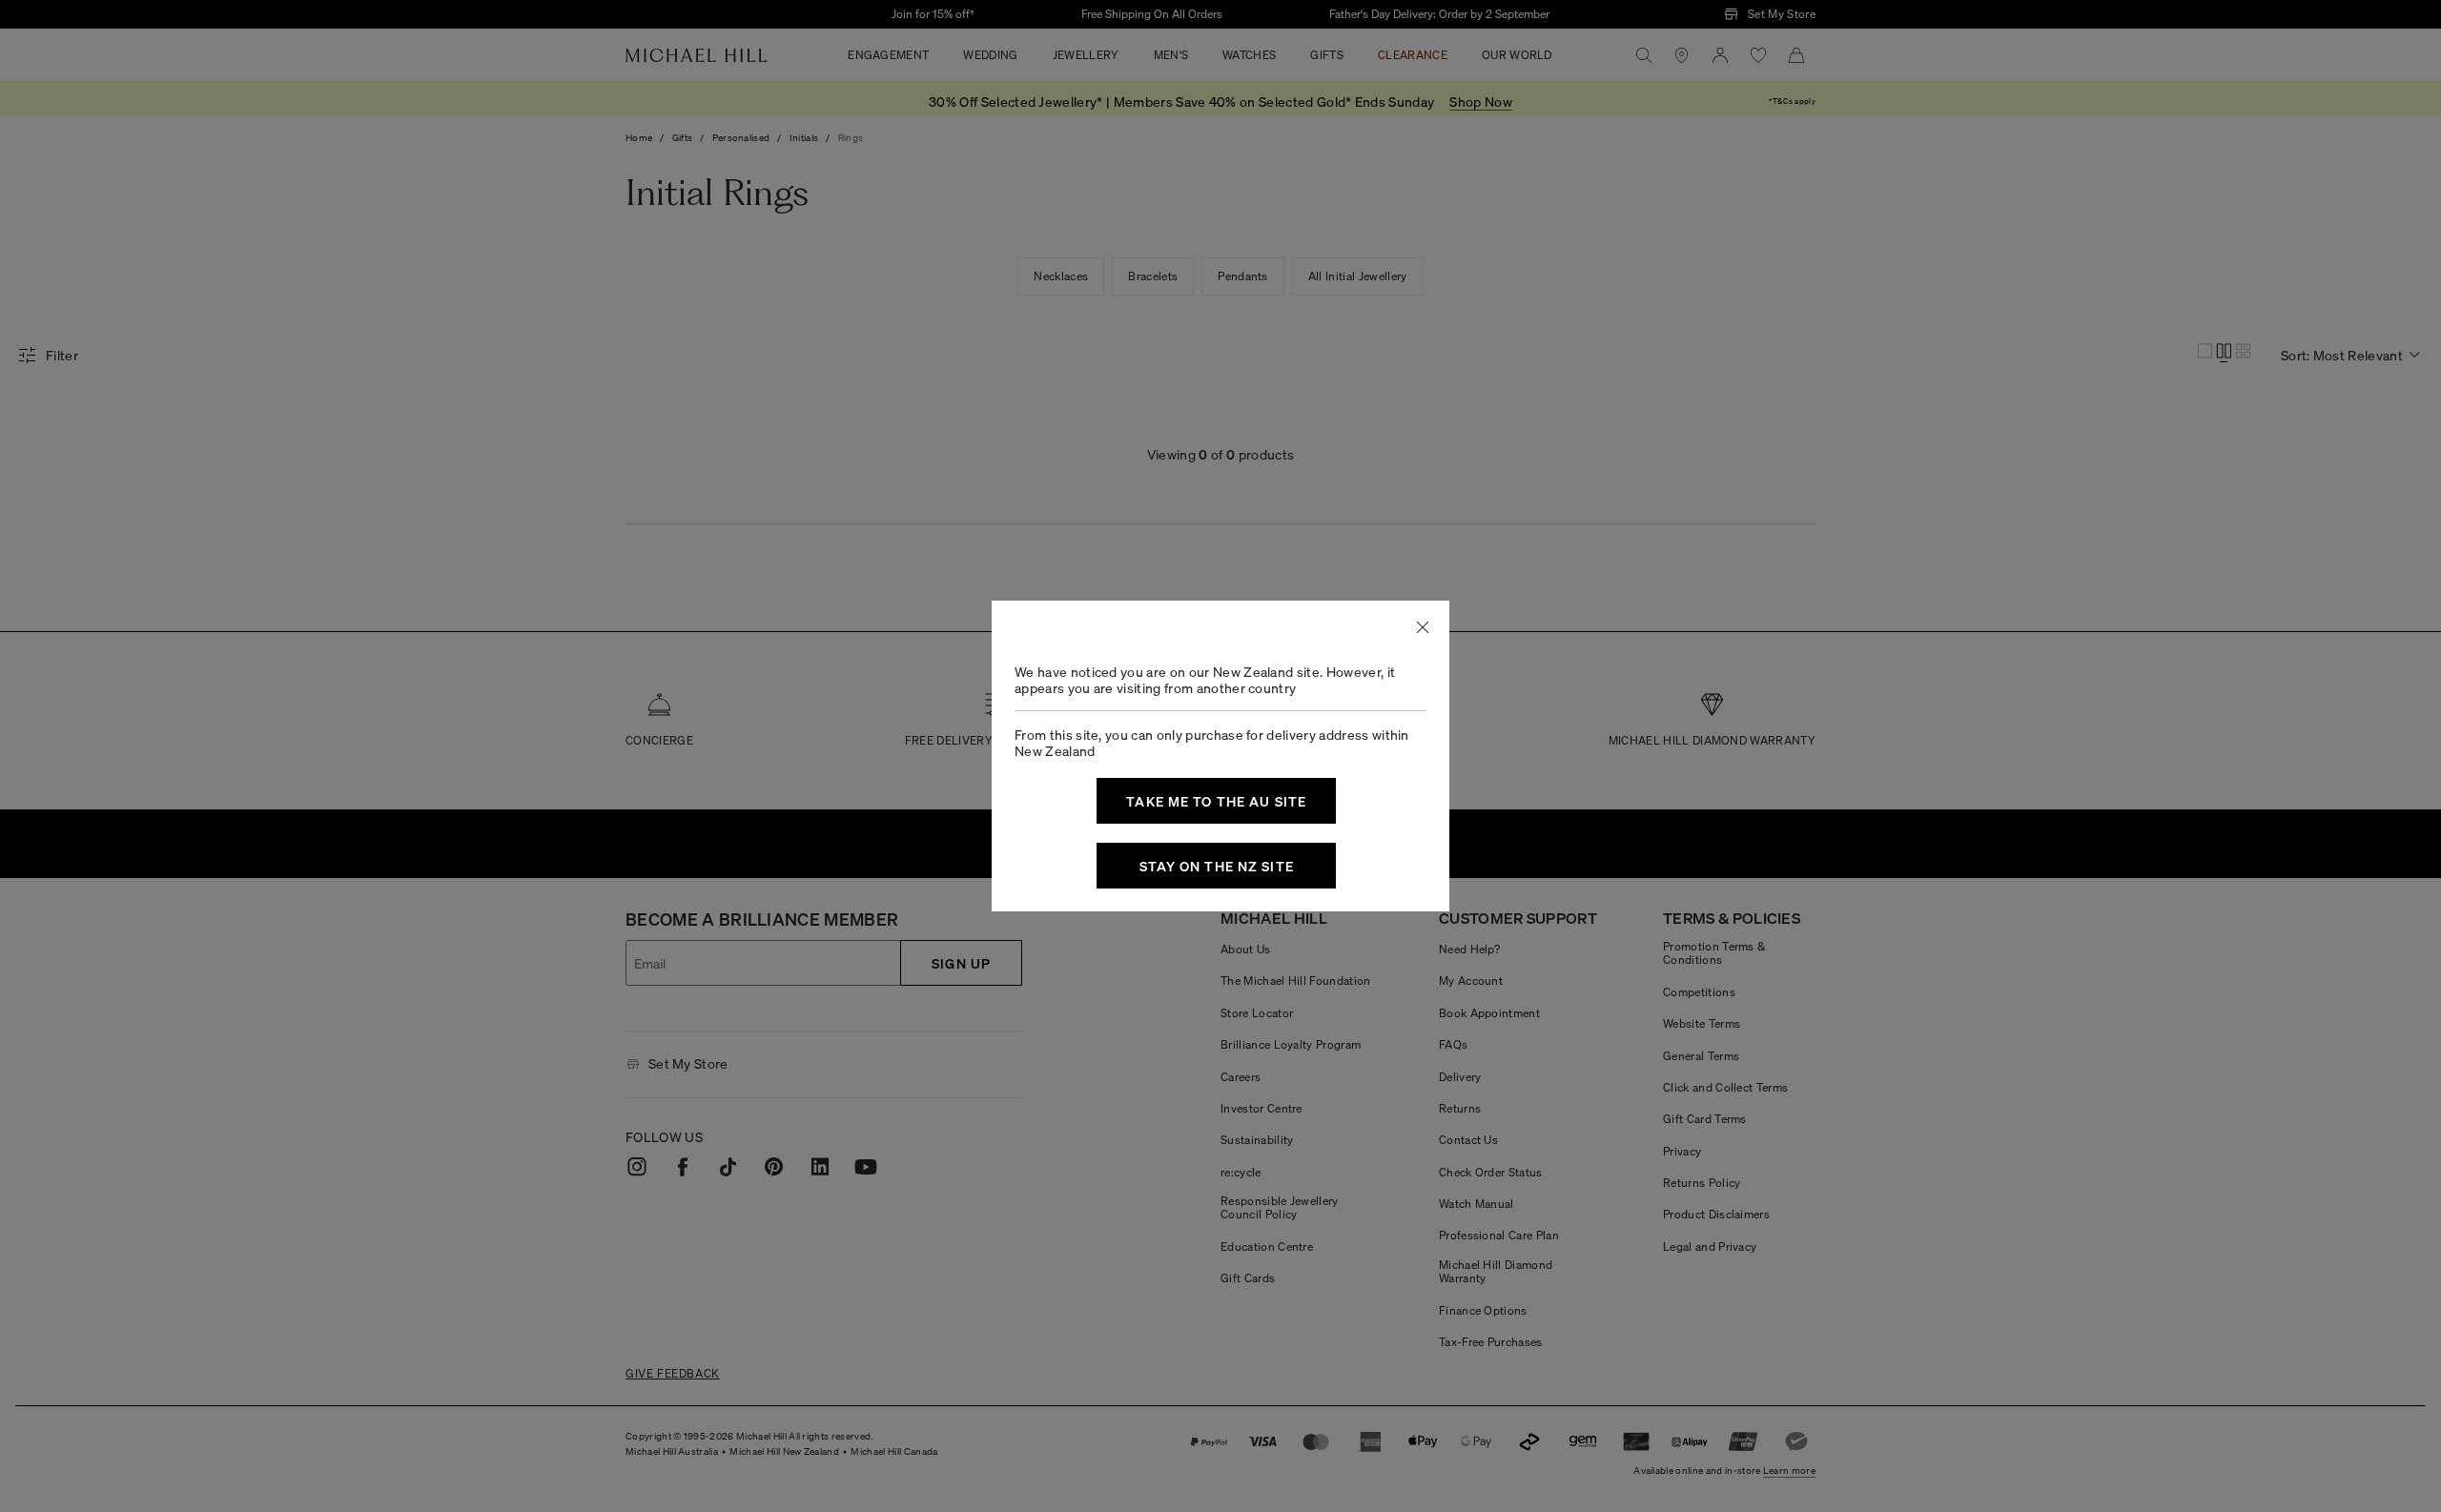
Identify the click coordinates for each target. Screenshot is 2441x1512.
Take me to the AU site (1216, 801)
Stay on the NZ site (1217, 866)
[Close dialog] (1423, 627)
